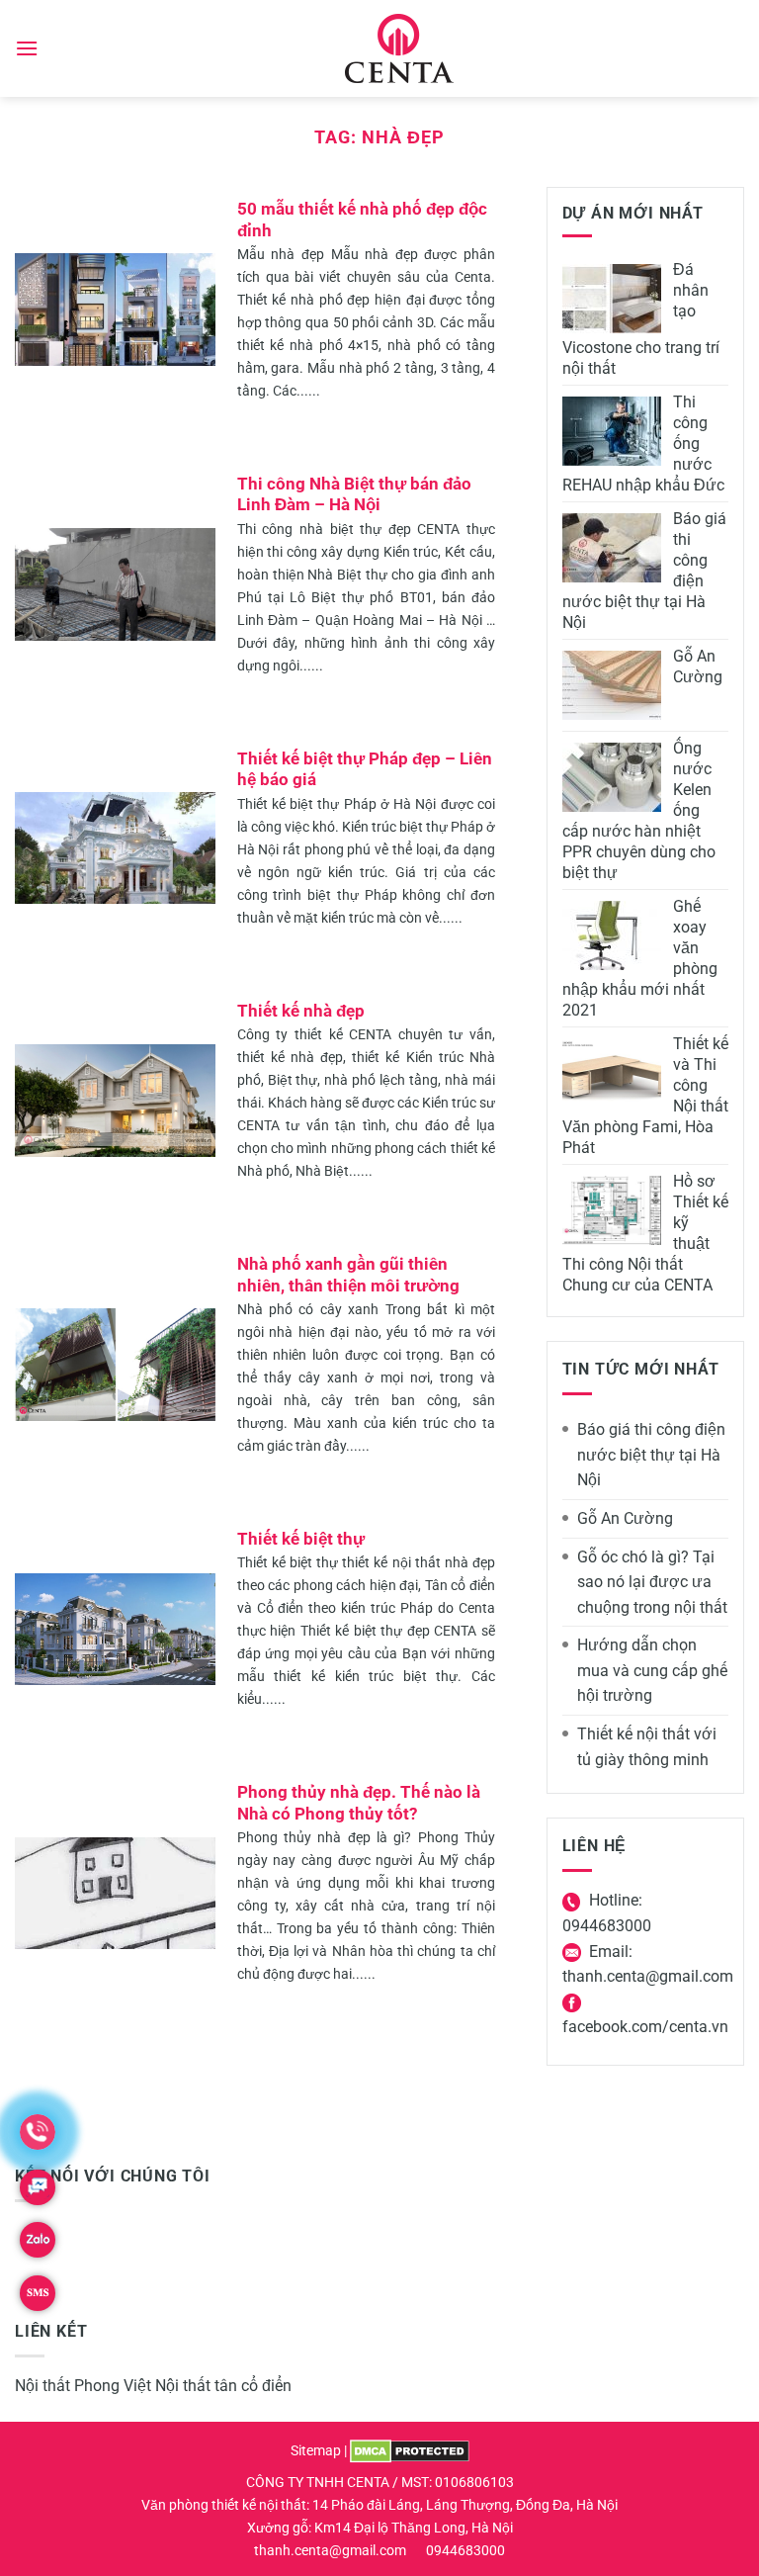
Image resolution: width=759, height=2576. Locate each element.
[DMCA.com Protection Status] (410, 2451)
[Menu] (27, 48)
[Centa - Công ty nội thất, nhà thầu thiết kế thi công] (400, 48)
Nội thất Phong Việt (83, 2386)
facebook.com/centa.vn (645, 2027)
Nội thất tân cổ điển (223, 2386)
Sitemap (316, 2451)
